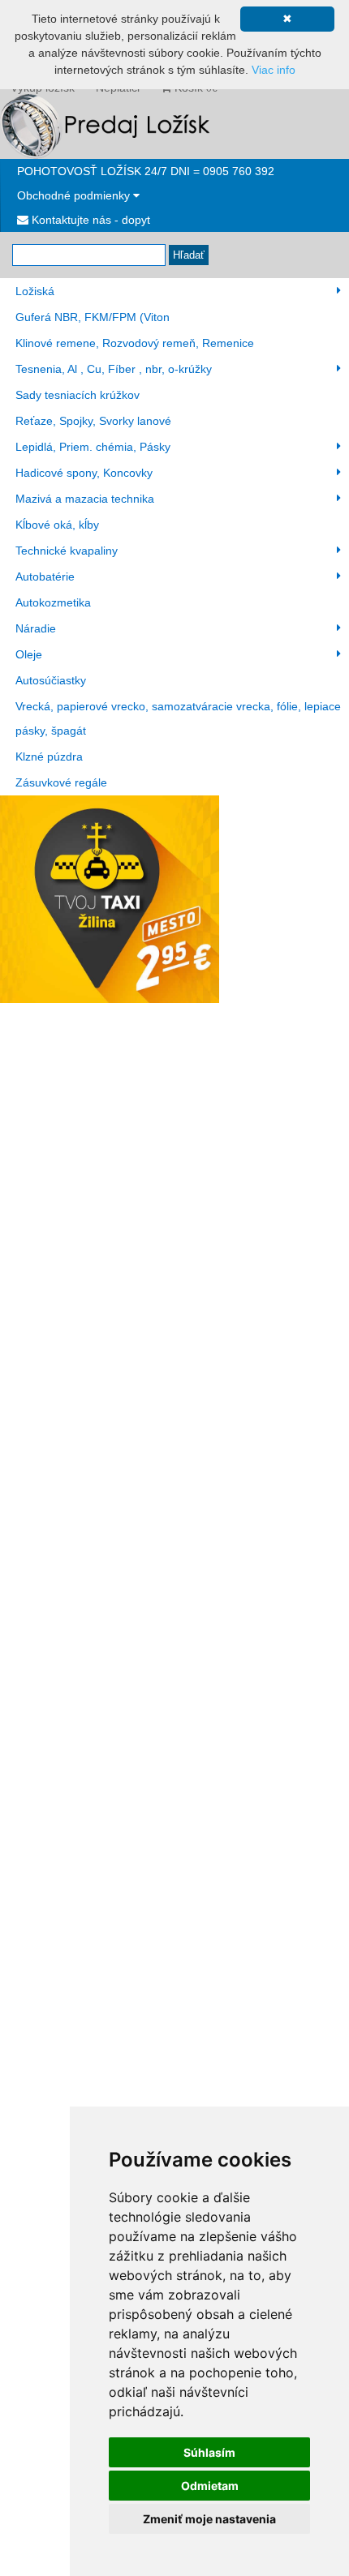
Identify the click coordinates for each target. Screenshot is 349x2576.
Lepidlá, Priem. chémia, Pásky (93, 447)
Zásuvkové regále (61, 782)
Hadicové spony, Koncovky (84, 473)
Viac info (274, 70)
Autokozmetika (53, 602)
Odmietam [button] (210, 2486)
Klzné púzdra (49, 757)
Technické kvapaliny (67, 551)
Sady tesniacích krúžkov (78, 395)
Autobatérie (45, 576)
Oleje (29, 654)
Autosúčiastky (51, 680)
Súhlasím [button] (209, 2452)
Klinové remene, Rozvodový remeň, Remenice (135, 343)
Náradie (36, 628)
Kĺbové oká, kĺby (57, 525)
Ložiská (35, 291)
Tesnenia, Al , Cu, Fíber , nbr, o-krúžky (114, 369)
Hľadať (189, 255)
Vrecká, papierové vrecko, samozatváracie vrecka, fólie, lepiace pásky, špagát (178, 718)
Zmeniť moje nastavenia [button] (209, 2519)
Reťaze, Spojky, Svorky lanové (93, 421)
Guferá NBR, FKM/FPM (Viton (93, 317)
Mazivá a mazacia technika (85, 499)
